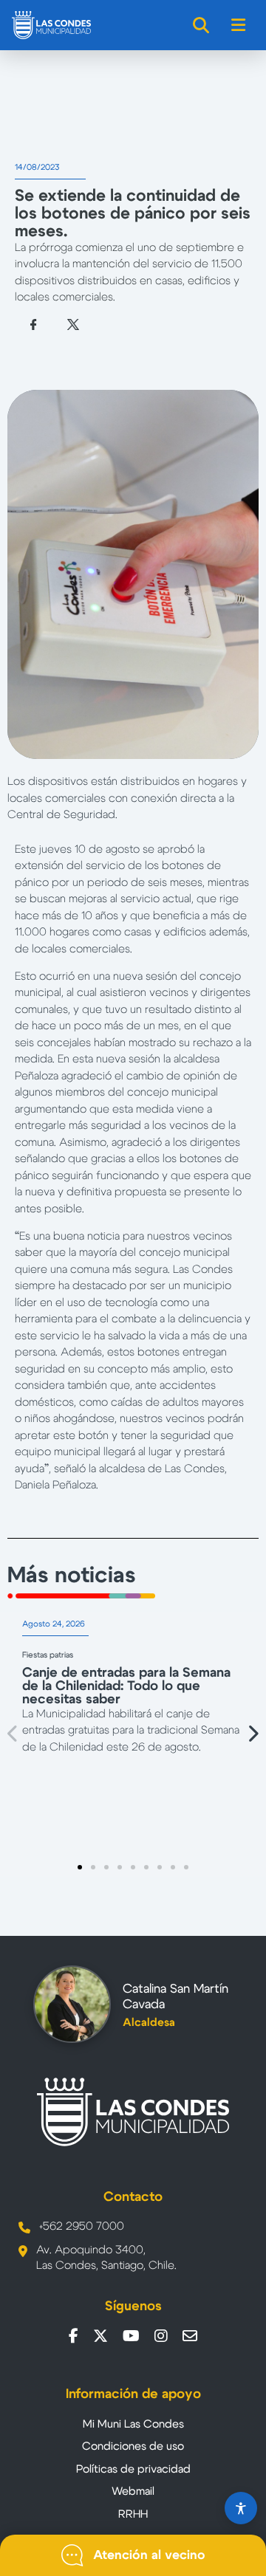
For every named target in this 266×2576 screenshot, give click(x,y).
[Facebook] (74, 2336)
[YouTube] (131, 2336)
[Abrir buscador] (202, 25)
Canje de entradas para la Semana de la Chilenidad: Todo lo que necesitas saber (126, 1686)
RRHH (133, 2514)
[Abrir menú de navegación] (239, 25)
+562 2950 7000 (82, 2226)
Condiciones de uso (133, 2446)
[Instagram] (161, 2336)
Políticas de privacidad (133, 2469)
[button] (13, 1733)
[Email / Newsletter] (190, 2336)
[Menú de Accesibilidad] (241, 2508)
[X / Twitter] (100, 2336)
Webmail (133, 2491)
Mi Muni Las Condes (133, 2424)
